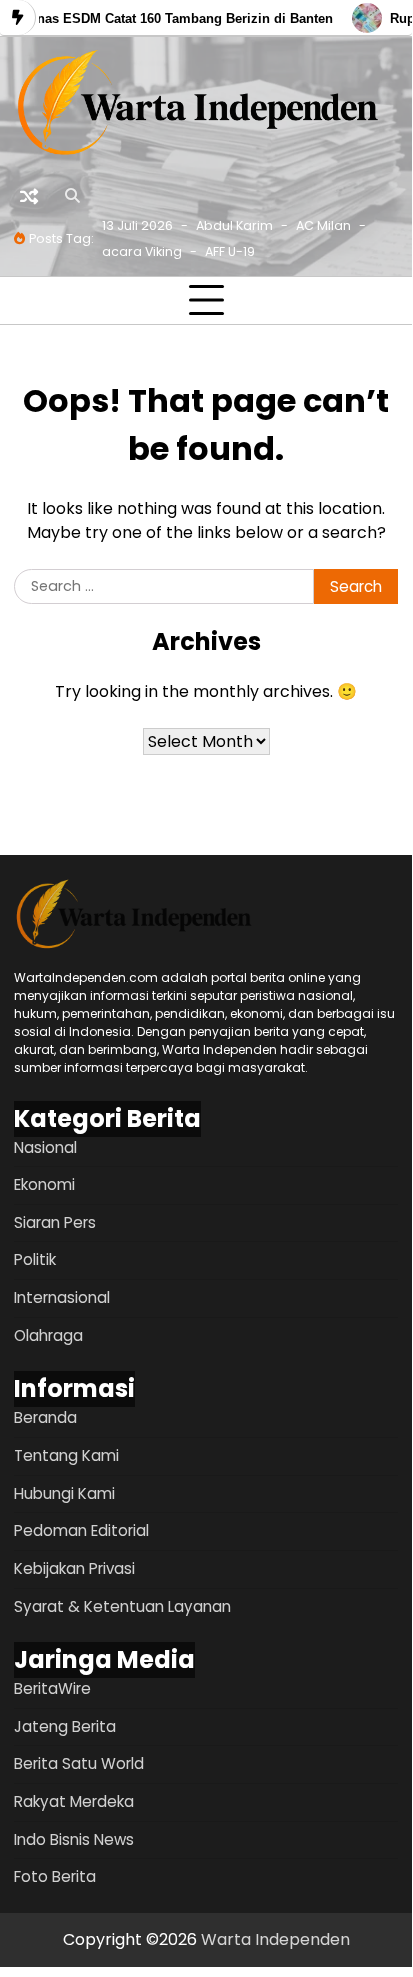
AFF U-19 (230, 251)
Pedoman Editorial (81, 1530)
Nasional (45, 1147)
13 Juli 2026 (137, 225)
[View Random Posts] (29, 196)
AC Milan (323, 225)
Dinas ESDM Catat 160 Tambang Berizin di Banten (171, 18)
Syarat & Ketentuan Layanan (122, 1606)
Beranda (45, 1417)
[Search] (72, 196)
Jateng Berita (65, 1726)
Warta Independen (275, 1939)
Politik (35, 1259)
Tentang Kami (66, 1455)
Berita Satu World (79, 1763)
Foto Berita (55, 1876)
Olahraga (48, 1335)
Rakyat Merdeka (74, 1801)
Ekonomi (44, 1184)
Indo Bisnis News (74, 1839)
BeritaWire (52, 1688)
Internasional (62, 1297)
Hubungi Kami (64, 1493)
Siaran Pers (55, 1222)
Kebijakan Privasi (74, 1568)
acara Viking (142, 251)
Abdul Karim (234, 225)
